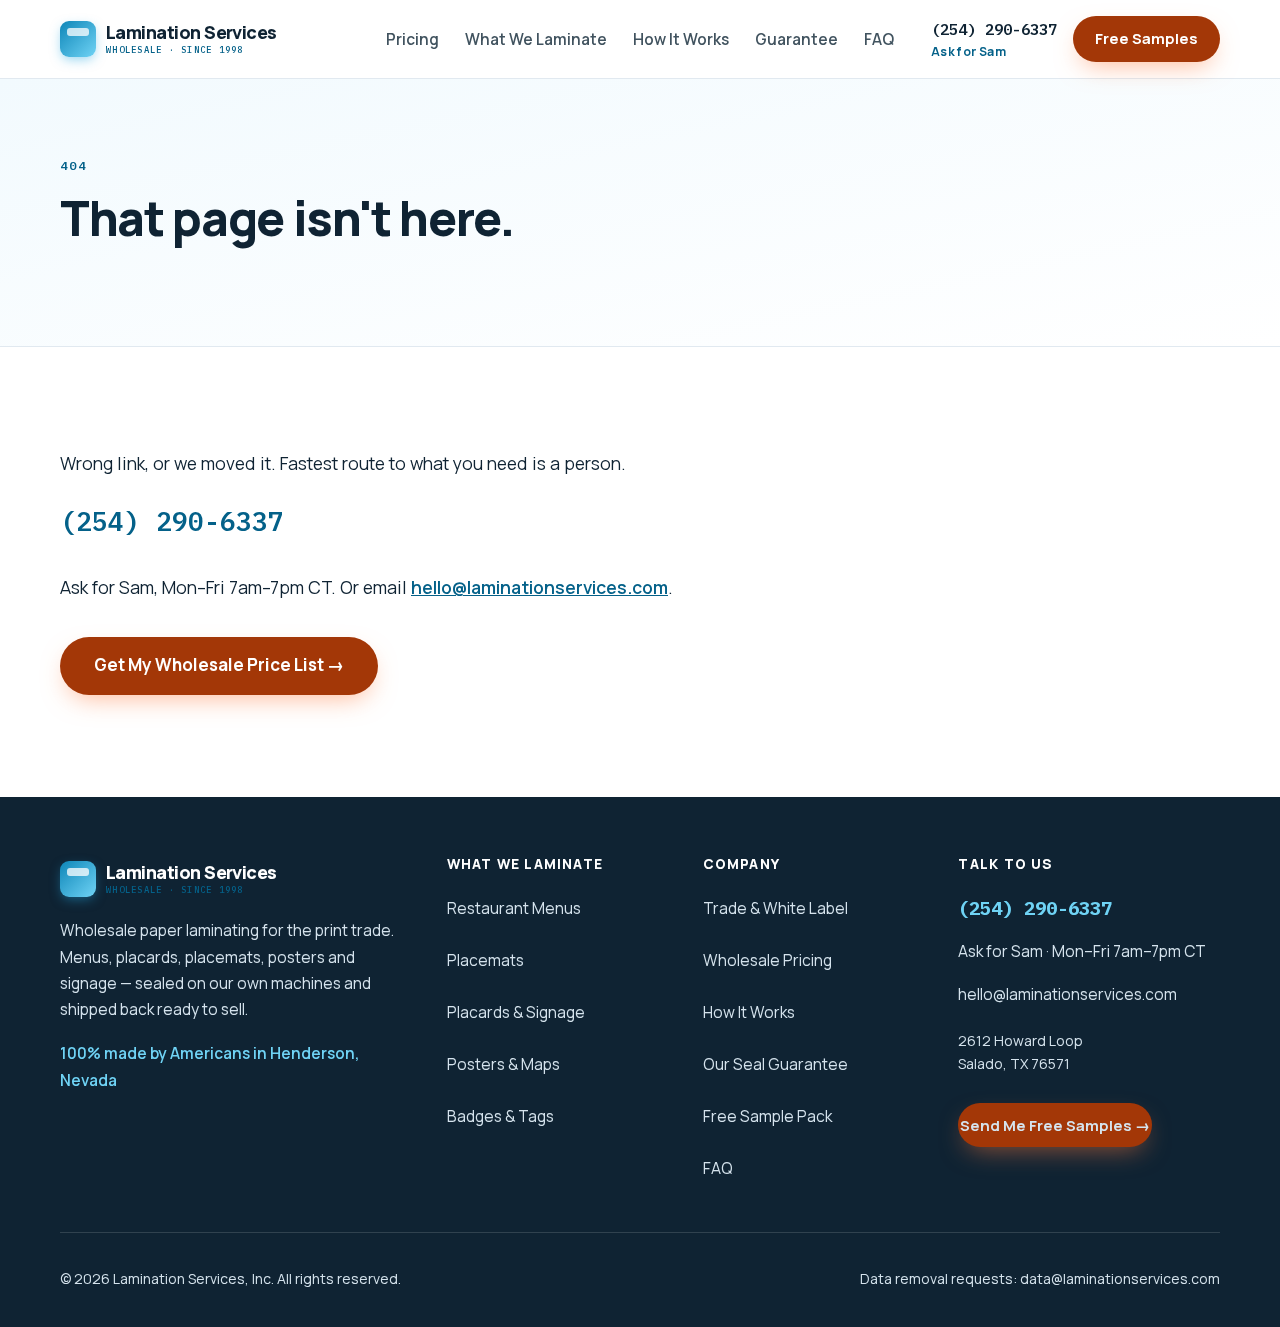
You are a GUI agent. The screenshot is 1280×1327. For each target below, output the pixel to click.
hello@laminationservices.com (539, 587)
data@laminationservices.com (1120, 1278)
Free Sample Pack (767, 1116)
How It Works (681, 39)
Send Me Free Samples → (1055, 1125)
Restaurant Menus (514, 908)
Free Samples (1146, 38)
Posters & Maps (503, 1064)
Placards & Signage (516, 1012)
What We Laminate (536, 39)
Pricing (412, 39)
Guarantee (796, 39)
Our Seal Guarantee (775, 1064)
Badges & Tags (500, 1116)
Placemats (485, 960)
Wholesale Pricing (767, 960)
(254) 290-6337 (994, 39)
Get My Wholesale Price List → (219, 664)
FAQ (879, 39)
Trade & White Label (775, 908)
